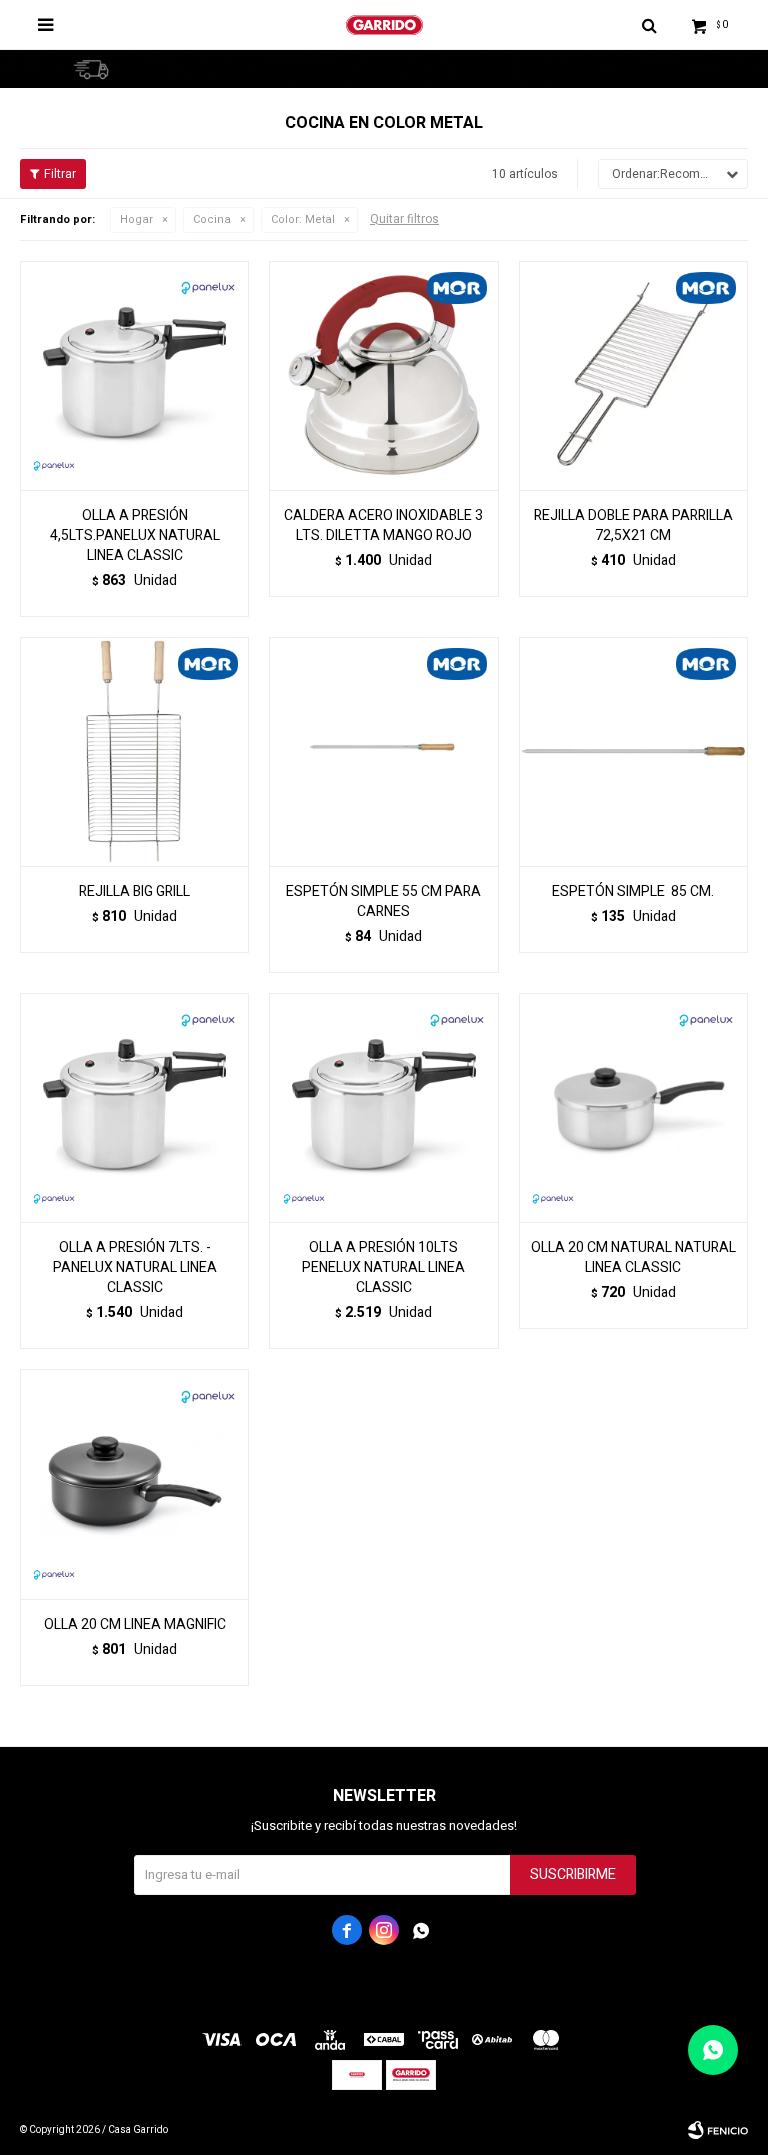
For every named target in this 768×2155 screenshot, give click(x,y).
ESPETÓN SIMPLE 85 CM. (633, 892)
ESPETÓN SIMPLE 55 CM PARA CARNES (383, 902)
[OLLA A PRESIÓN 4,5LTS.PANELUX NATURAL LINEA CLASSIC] (134, 375)
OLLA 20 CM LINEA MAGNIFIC (135, 1625)
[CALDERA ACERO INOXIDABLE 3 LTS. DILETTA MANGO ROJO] (383, 375)
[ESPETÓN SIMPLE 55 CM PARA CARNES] (383, 751)
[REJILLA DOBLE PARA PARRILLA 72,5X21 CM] (633, 375)
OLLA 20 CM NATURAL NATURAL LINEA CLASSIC (633, 1258)
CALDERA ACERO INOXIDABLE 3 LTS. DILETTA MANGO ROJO (383, 526)
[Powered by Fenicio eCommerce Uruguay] (718, 2130)
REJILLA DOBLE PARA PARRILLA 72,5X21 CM (633, 526)
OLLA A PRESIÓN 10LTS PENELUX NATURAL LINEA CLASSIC (383, 1268)
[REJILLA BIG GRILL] (134, 751)
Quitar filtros (404, 219)
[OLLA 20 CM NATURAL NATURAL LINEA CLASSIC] (633, 1107)
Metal (303, 219)
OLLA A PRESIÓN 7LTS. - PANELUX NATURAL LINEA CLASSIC (135, 1268)
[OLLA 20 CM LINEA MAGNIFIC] (134, 1483)
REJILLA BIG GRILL (134, 892)
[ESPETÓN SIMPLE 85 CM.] (633, 751)
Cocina (212, 219)
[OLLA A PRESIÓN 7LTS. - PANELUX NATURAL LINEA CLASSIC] (134, 1107)
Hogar (136, 219)
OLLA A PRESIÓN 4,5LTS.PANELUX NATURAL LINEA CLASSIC (135, 536)
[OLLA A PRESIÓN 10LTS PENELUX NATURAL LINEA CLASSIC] (383, 1107)
